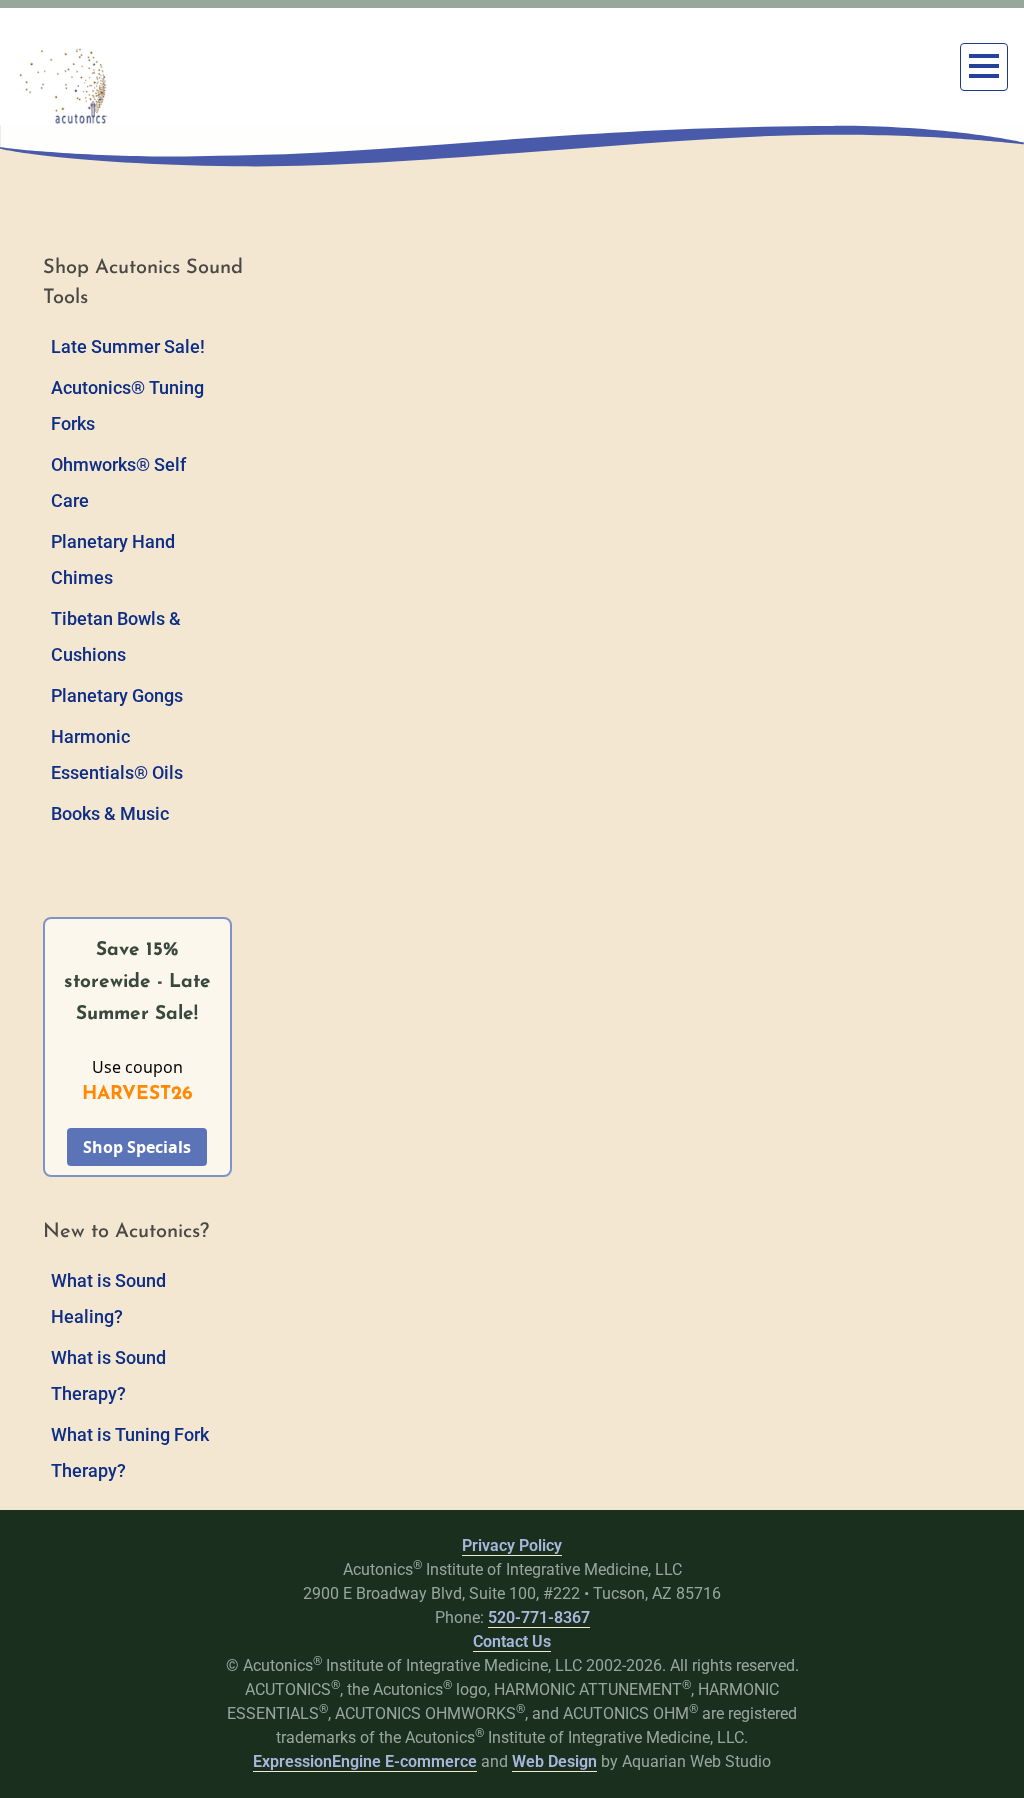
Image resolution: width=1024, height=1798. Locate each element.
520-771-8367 (539, 1617)
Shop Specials (137, 1147)
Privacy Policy (512, 1545)
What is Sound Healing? (108, 1298)
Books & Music (110, 813)
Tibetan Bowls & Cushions (116, 636)
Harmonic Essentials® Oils (117, 754)
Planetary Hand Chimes (113, 559)
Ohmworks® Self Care (118, 482)
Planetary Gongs (117, 695)
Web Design (554, 1761)
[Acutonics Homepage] (64, 86)
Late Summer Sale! (128, 346)
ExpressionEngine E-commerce (365, 1761)
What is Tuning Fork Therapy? (130, 1452)
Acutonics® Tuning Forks (127, 405)
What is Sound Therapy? (108, 1375)
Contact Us (512, 1641)
